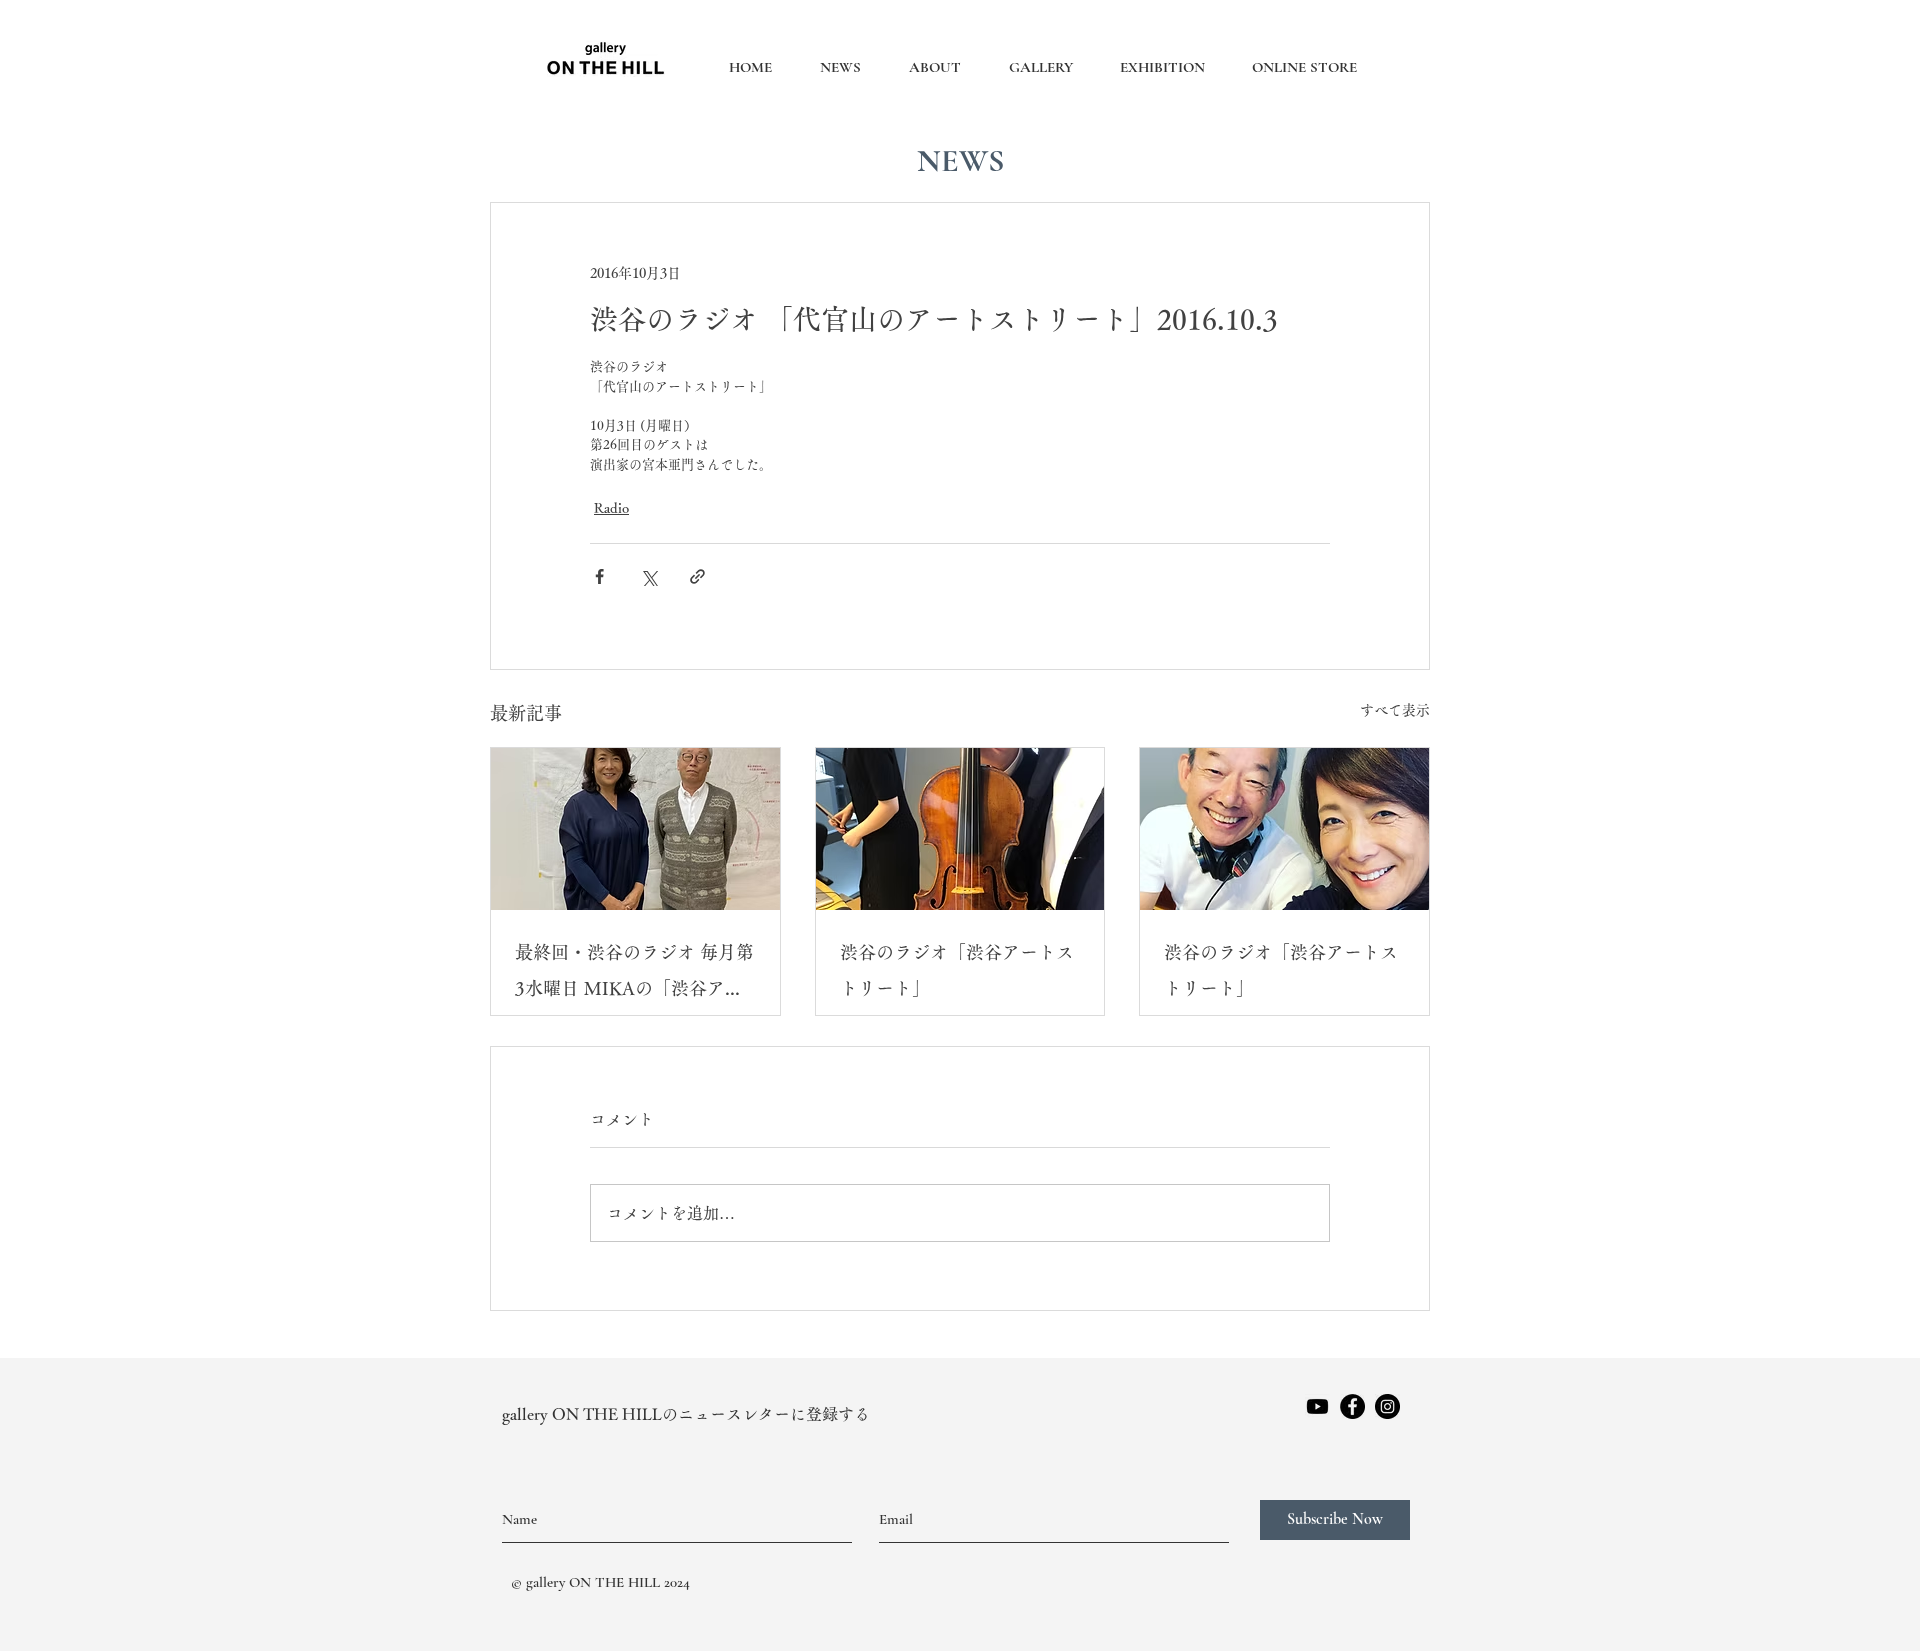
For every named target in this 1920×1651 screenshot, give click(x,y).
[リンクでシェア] (697, 576)
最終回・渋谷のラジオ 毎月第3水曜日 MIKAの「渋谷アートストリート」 (634, 974)
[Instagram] (1387, 1406)
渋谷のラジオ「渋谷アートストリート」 (957, 970)
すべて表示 (1395, 710)
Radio (611, 508)
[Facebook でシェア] (599, 576)
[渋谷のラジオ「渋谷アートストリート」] (960, 829)
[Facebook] (1352, 1406)
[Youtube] (1317, 1406)
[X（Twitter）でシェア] (648, 576)
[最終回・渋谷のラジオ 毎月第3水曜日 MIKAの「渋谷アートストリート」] (635, 829)
